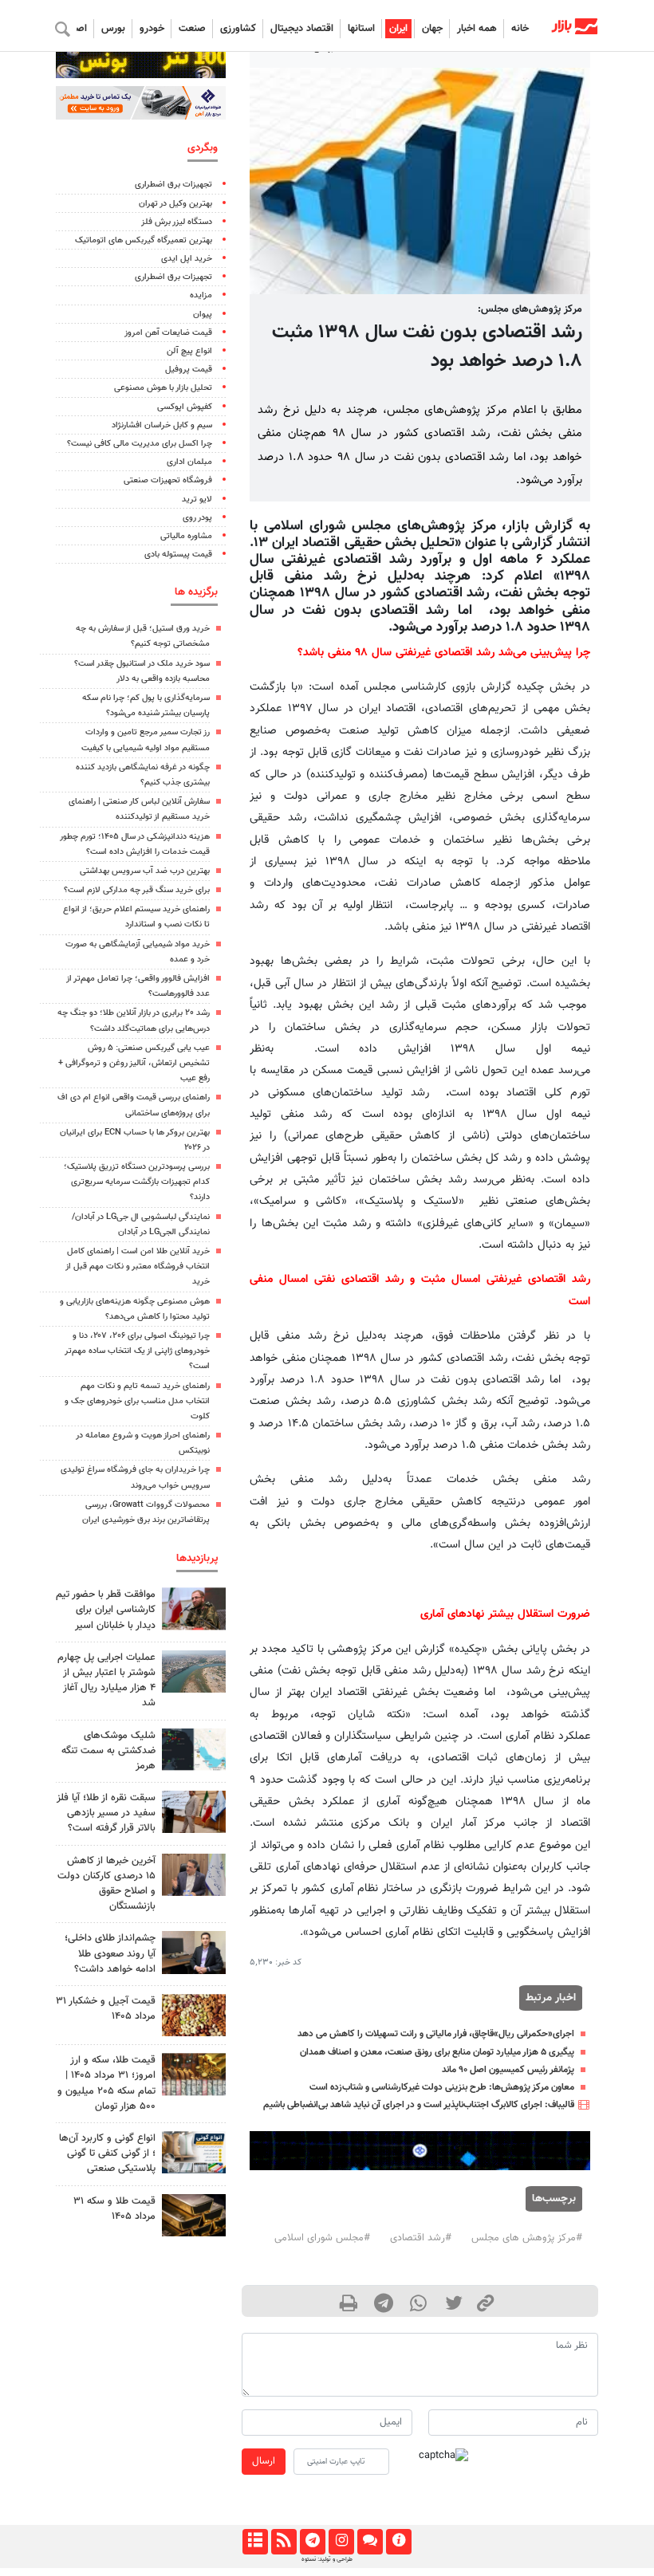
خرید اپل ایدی (187, 259)
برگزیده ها (196, 592)
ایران (398, 29)
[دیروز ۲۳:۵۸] (194, 1750)
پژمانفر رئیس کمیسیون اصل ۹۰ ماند (508, 2070)
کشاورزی (238, 29)
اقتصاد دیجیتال (302, 29)
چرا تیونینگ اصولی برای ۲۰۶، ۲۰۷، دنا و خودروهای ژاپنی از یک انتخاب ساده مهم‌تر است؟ (137, 1351)
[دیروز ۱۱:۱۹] (194, 2215)
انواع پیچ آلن (189, 351)
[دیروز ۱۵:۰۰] (194, 1812)
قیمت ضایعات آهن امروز (168, 333)
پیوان (203, 315)
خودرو (152, 29)
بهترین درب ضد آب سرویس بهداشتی (145, 871)
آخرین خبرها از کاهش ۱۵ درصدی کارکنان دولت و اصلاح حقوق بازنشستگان (106, 1884)
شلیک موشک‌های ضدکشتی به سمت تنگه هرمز (108, 1751)
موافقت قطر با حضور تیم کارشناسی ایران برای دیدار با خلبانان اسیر (106, 1610)
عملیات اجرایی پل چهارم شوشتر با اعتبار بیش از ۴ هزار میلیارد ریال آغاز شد (106, 1681)
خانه (520, 29)
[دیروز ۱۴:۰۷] (194, 2074)
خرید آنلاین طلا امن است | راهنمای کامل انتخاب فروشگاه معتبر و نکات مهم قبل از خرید (138, 1266)
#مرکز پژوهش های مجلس (527, 2238)
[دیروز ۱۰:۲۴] (194, 2152)
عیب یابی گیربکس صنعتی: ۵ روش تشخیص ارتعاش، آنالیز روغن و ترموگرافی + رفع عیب (134, 1063)
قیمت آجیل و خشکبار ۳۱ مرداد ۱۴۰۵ (106, 2009)
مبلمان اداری (189, 462)
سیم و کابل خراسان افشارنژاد (162, 425)
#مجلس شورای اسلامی (322, 2238)
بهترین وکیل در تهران (175, 204)
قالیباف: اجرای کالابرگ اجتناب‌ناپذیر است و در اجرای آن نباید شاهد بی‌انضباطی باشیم (418, 2105)
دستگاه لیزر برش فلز (177, 222)
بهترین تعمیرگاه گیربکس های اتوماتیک (144, 240)
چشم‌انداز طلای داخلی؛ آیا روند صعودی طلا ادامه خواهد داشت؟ (110, 1953)
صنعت (192, 29)
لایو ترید (197, 499)
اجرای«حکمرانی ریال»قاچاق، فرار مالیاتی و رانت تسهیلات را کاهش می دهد (436, 2034)
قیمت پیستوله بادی (178, 555)
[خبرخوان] (284, 2542)
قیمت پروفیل (189, 370)
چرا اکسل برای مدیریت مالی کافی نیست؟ (140, 444)
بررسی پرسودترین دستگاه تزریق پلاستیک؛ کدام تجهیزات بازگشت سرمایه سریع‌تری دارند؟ (137, 1182)
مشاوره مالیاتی (186, 536)
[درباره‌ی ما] (398, 2542)
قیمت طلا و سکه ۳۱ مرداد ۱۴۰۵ (114, 2209)
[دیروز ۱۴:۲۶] (194, 1609)
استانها (361, 29)
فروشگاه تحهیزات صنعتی (168, 480)
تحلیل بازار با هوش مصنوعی (163, 388)
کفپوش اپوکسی (185, 407)
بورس (113, 29)
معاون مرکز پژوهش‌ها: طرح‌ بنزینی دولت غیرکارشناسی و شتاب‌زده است (442, 2087)
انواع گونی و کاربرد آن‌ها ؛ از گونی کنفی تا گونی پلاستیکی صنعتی (107, 2153)
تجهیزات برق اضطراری (173, 185)
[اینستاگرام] (341, 2542)
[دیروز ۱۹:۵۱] (194, 1875)
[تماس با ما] (370, 2542)
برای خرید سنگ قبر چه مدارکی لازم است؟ (137, 890)
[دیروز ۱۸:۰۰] (194, 1952)
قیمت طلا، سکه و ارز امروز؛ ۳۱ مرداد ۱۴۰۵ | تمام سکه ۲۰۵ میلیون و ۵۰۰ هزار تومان (106, 2083)
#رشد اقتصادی (421, 2238)
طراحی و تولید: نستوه (327, 2559)
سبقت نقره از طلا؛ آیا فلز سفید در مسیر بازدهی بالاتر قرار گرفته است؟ (106, 1813)
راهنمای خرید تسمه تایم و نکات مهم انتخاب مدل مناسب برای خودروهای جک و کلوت (137, 1401)
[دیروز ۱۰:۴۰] (194, 1671)
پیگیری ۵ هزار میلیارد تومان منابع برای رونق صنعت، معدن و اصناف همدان (437, 2052)
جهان (432, 29)
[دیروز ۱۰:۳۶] (194, 2015)
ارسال (264, 2461)
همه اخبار (477, 29)
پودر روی (197, 518)
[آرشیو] (255, 2542)
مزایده (201, 295)
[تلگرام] (312, 2542)
